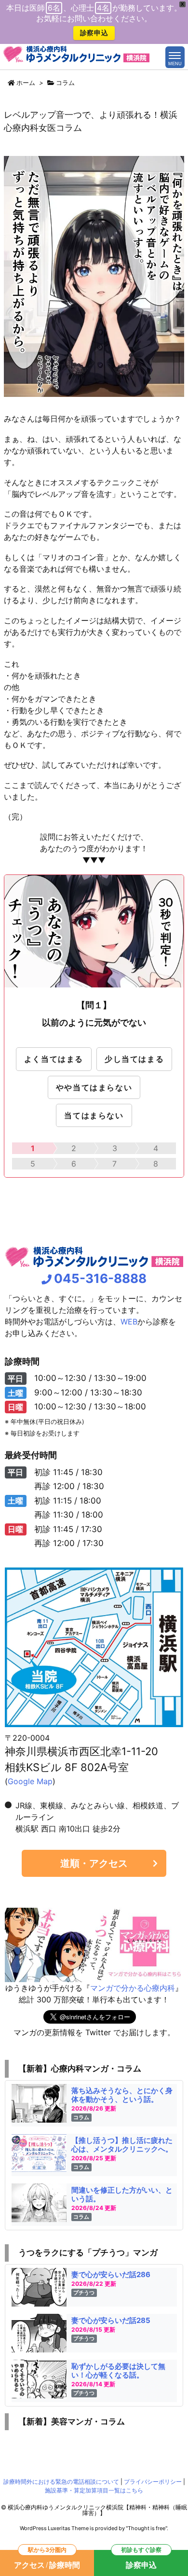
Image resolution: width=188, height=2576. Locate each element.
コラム (65, 83)
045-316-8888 (100, 1278)
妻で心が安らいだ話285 (111, 2320)
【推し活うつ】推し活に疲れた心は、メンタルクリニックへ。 (122, 2145)
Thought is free (147, 2528)
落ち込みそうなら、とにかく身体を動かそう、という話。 (122, 2095)
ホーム (26, 83)
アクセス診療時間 (47, 2560)
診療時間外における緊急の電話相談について (61, 2482)
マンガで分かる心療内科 (133, 1988)
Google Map (30, 1781)
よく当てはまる (54, 1059)
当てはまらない (94, 1115)
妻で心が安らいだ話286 (111, 2274)
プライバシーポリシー (153, 2482)
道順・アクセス (94, 1863)
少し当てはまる (134, 1059)
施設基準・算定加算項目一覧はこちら (94, 2490)
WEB (129, 1322)
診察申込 (94, 33)
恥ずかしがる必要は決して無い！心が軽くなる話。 (118, 2371)
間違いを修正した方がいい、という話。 (122, 2194)
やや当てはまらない (94, 1087)
